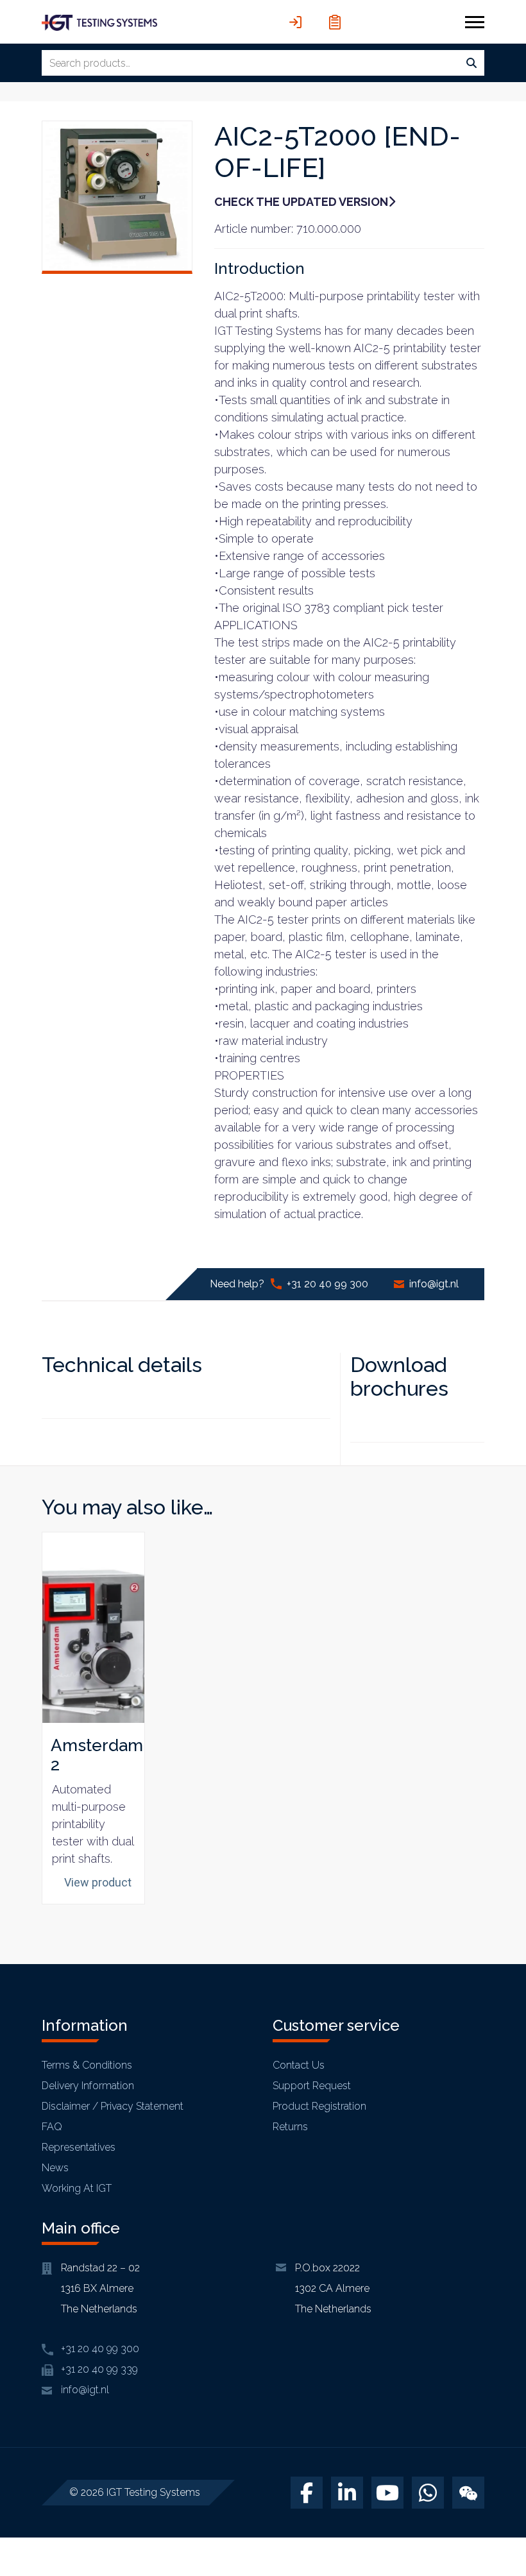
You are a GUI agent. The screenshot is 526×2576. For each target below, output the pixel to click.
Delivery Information (88, 2086)
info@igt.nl (434, 1284)
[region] (167, 2483)
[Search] (471, 64)
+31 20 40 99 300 (327, 1284)
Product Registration (319, 2106)
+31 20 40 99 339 (99, 2369)
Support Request (312, 2086)
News (55, 2168)
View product (98, 1882)
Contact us (299, 2065)
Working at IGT (77, 2188)
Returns (290, 2127)
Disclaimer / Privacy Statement (113, 2106)
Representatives (79, 2147)
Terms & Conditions (87, 2065)
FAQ (52, 2127)
